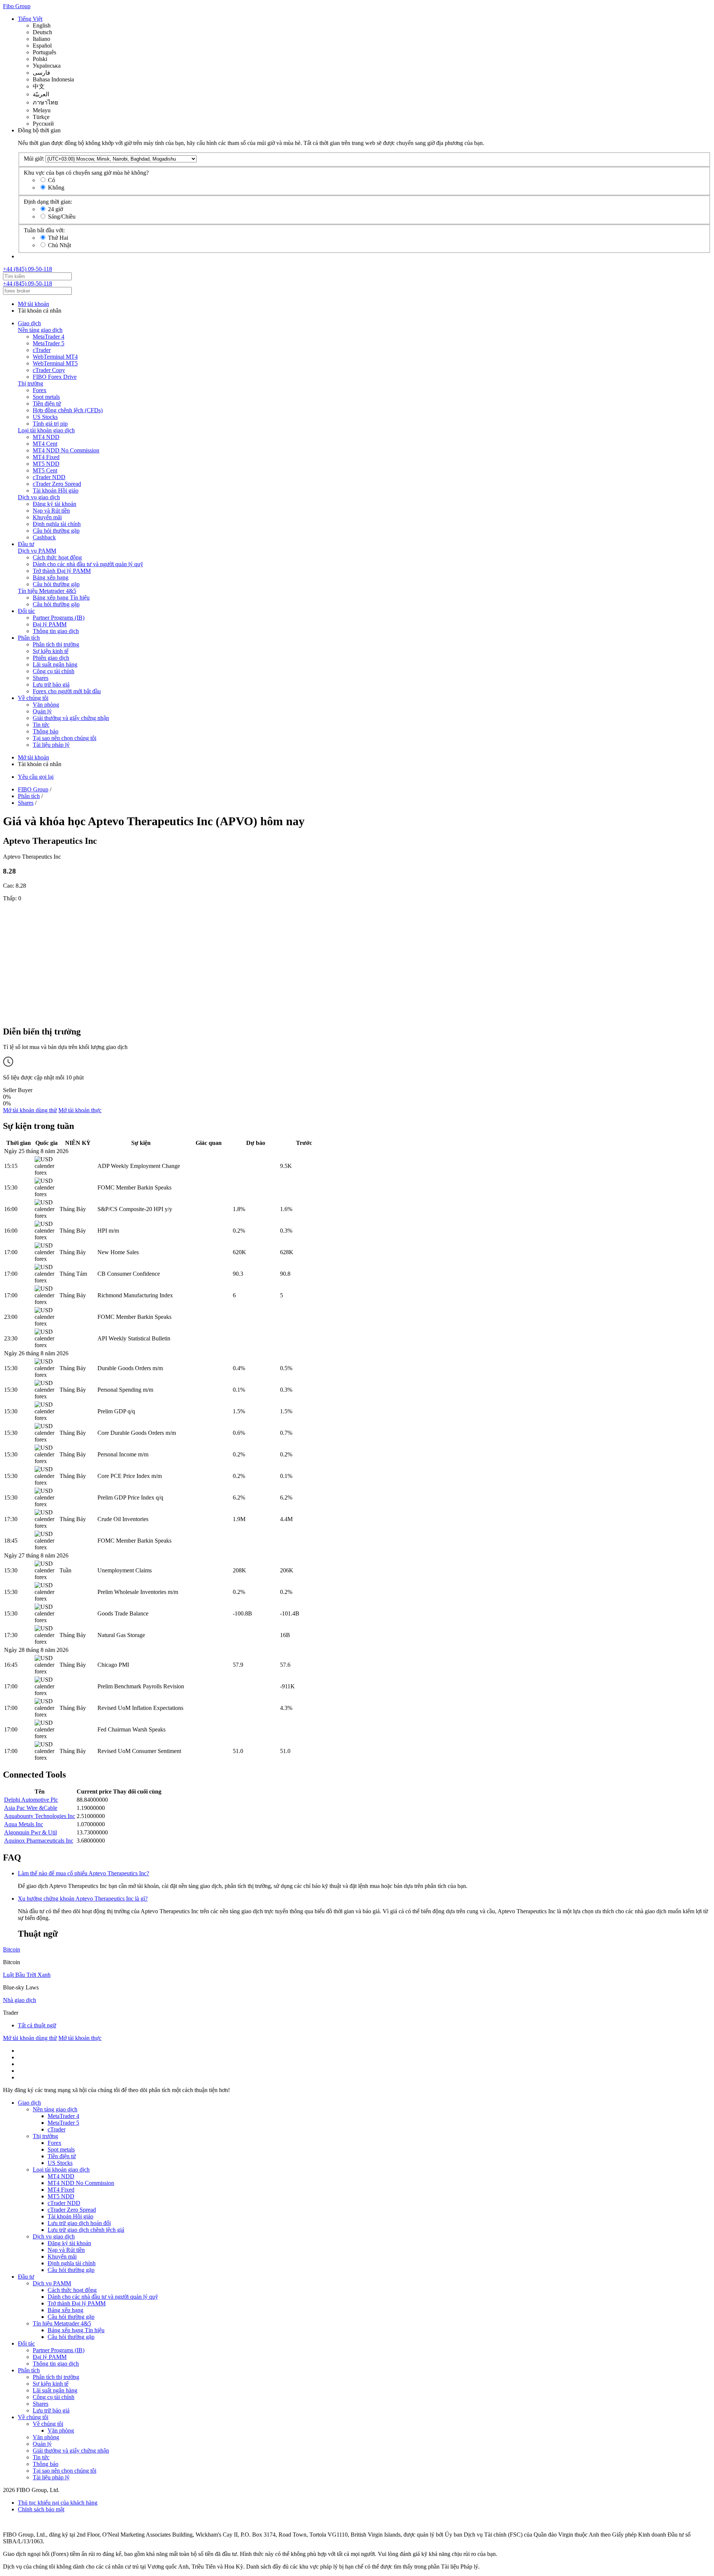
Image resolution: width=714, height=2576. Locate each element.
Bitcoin (12, 1949)
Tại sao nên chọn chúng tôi (65, 738)
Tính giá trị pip (50, 424)
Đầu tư (26, 544)
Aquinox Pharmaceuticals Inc (39, 1841)
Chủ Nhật (59, 245)
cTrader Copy (49, 370)
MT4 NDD (46, 437)
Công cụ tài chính (54, 671)
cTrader (42, 350)
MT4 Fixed (46, 457)
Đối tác (26, 611)
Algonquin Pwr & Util (30, 1832)
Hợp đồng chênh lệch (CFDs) (68, 410)
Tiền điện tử (47, 403)
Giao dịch (29, 323)
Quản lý (42, 711)
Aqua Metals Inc (24, 1824)
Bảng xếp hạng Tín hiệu (61, 598)
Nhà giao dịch (20, 2000)
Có (52, 180)
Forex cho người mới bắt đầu (67, 691)
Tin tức (41, 725)
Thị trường (30, 383)
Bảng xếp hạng (51, 577)
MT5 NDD (46, 464)
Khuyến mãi (47, 517)
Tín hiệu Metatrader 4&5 (47, 591)
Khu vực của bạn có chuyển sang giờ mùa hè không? (86, 173)
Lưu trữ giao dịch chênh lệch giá (86, 2230)
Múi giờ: (34, 159)
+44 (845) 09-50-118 (28, 269)
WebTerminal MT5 (55, 363)
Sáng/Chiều (62, 217)
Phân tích (29, 638)
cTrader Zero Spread (57, 484)
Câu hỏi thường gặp (56, 531)
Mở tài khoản (33, 304)
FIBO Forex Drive (55, 377)
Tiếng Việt (30, 19)
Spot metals (46, 397)
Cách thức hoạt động (57, 557)
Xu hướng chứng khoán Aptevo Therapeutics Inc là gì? (83, 1899)
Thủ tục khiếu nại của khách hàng (58, 2503)
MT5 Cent (45, 470)
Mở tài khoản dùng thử (30, 1110)
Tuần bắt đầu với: (44, 230)
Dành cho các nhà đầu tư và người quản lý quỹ (88, 564)
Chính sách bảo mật (41, 2509)
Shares (41, 678)
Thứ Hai (58, 238)
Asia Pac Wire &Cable (31, 1808)
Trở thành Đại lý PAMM (62, 571)
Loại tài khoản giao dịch (46, 430)
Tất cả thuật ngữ (37, 2025)
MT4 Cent (45, 444)
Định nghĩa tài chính (57, 524)
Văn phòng (46, 705)
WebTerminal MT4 (55, 357)
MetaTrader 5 (49, 343)
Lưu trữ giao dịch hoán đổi (79, 2223)
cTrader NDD (49, 477)
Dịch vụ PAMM (37, 551)
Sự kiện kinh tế (51, 651)
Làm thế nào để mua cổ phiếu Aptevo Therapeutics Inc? (83, 1873)
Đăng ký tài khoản (54, 504)
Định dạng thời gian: (48, 202)
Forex (40, 390)
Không (56, 188)
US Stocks (45, 417)
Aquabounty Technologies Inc (40, 1816)
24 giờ (55, 209)
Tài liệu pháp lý (51, 745)
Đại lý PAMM (50, 624)
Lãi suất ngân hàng (55, 664)
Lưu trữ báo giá (51, 685)
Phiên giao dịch (51, 658)
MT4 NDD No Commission (66, 450)
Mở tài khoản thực (80, 1110)
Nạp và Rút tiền (51, 511)
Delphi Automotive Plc (31, 1800)
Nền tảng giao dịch (40, 330)
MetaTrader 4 (49, 337)
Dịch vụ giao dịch (39, 497)
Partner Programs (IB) (59, 618)
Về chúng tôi (33, 698)
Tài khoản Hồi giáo (56, 490)
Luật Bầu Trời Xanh (27, 1975)
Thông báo (46, 731)
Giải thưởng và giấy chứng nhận (71, 718)
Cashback (44, 537)
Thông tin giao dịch (56, 631)
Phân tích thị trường (56, 644)
